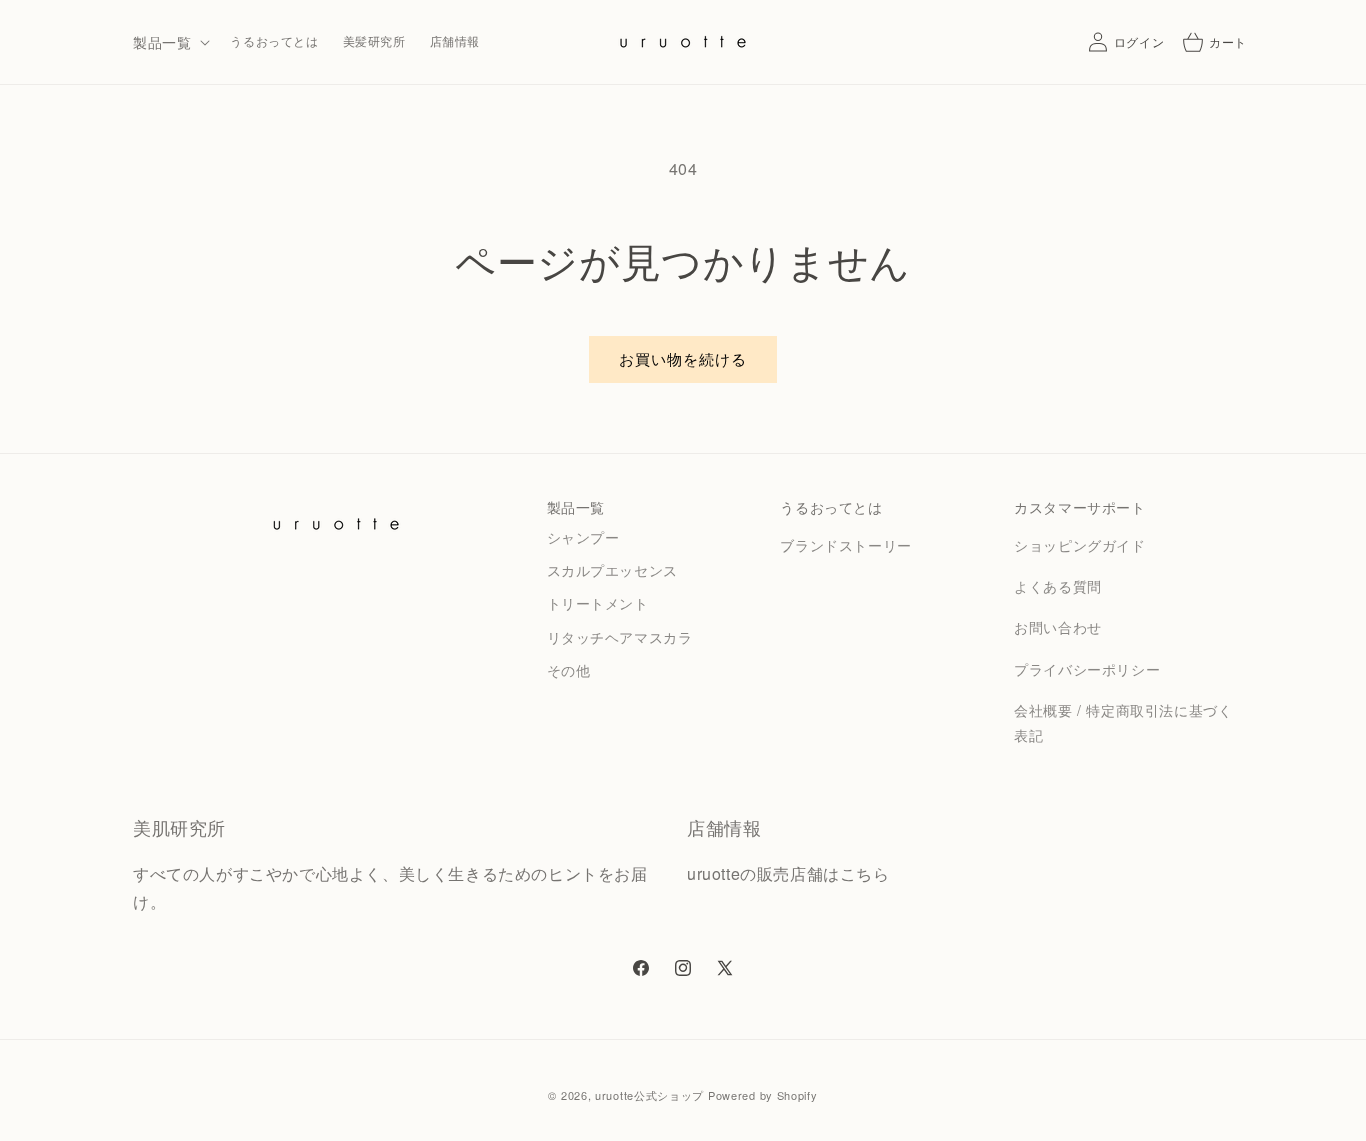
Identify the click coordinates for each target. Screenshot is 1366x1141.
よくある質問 (1058, 586)
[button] (169, 42)
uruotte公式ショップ (649, 1095)
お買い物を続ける (683, 358)
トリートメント (598, 603)
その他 (569, 670)
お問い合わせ (1058, 627)
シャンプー (583, 537)
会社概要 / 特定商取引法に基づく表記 (1123, 722)
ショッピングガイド (1079, 545)
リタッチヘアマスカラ (620, 637)
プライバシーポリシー (1087, 669)
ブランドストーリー (845, 545)
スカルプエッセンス (612, 570)
